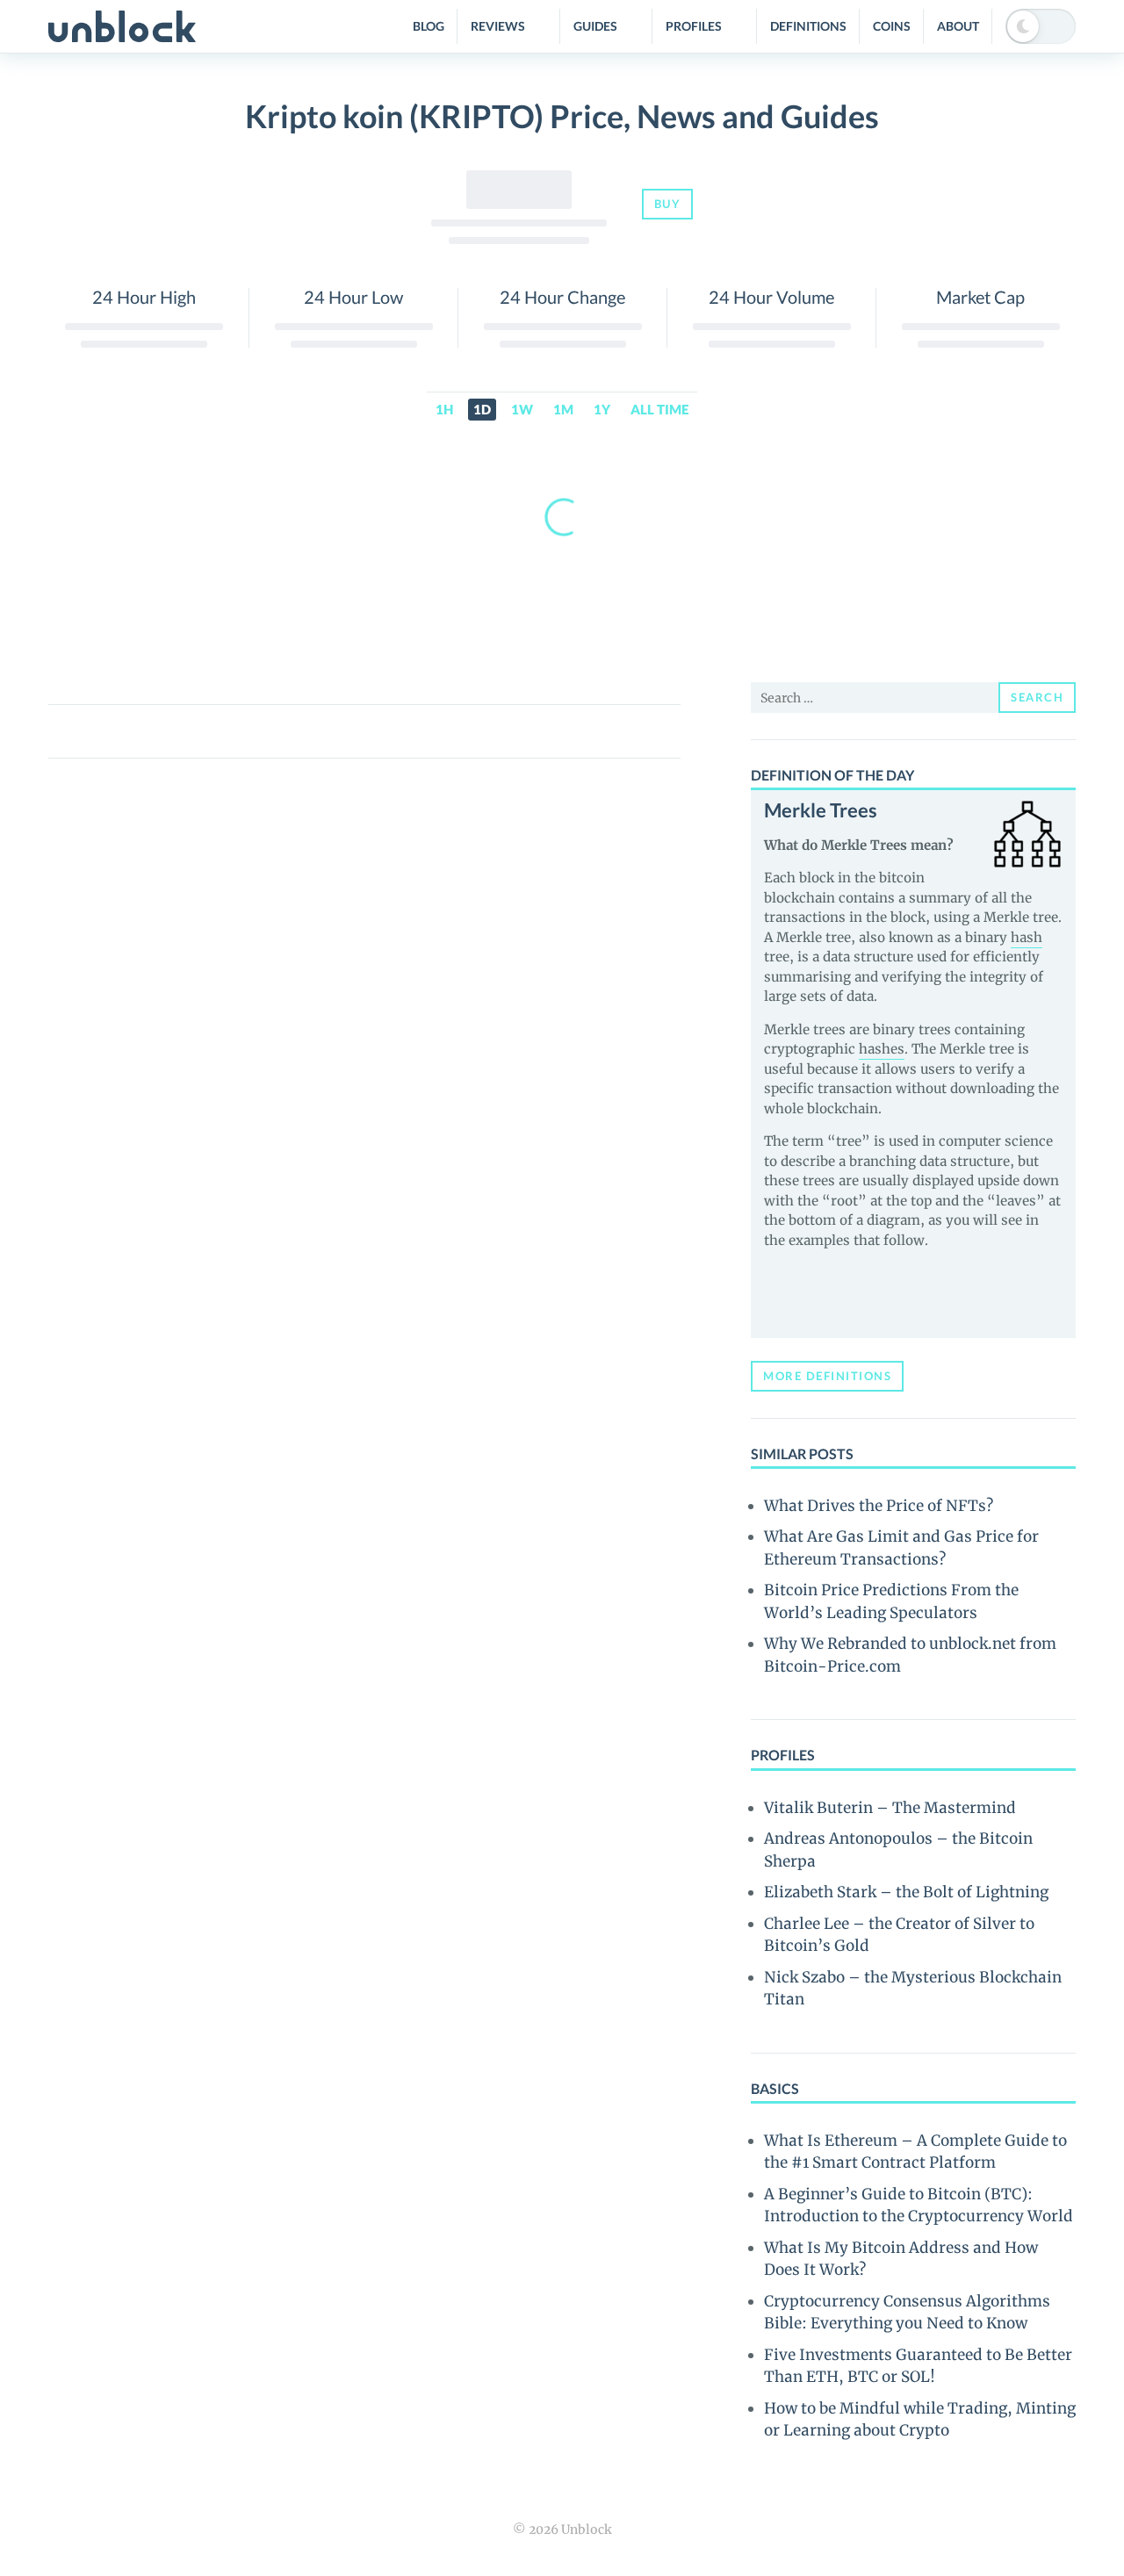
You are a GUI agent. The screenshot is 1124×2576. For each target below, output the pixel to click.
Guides (595, 26)
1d (482, 409)
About (958, 26)
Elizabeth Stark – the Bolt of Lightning (906, 1892)
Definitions (808, 26)
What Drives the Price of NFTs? (879, 1506)
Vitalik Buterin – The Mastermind (890, 1808)
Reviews (498, 26)
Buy (668, 204)
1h (444, 409)
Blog (429, 26)
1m (563, 409)
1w (522, 409)
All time (659, 409)
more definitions (827, 1376)
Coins (892, 26)
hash (1027, 937)
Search (1037, 697)
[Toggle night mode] (1041, 26)
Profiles (694, 26)
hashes (882, 1049)
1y (602, 409)
